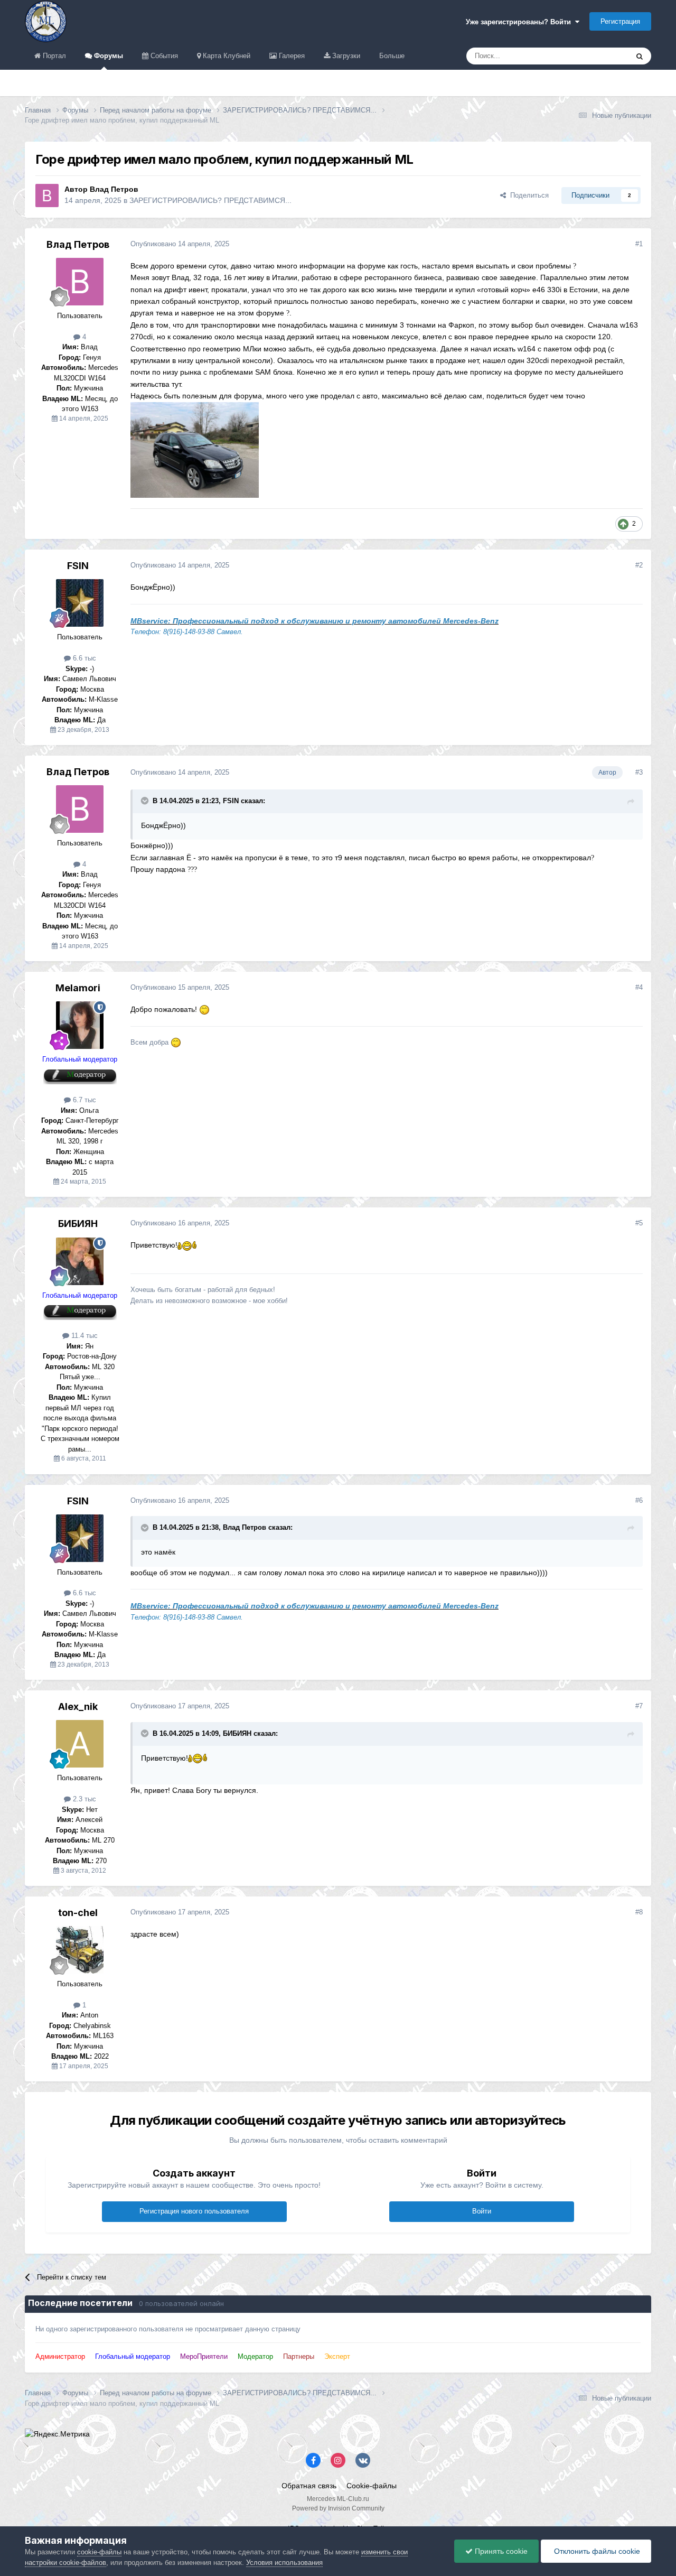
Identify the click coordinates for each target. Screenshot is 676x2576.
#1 (639, 244)
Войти (482, 2211)
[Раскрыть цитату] (146, 801)
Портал (53, 56)
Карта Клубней (226, 56)
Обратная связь (309, 2486)
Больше (392, 56)
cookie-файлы (99, 2552)
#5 (639, 1223)
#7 (639, 1706)
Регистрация (620, 21)
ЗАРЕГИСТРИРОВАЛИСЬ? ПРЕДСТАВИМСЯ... (210, 200)
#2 (639, 565)
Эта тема (600, 56)
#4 (639, 987)
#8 (639, 1912)
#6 (639, 1500)
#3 (639, 772)
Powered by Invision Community (338, 2508)
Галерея (291, 56)
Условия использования (284, 2563)
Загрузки (345, 56)
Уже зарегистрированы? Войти (520, 22)
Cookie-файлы (372, 2486)
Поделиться (527, 195)
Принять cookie (500, 2551)
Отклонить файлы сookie (596, 2551)
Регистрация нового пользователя (194, 2211)
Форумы (107, 56)
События (163, 56)
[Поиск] (640, 56)
